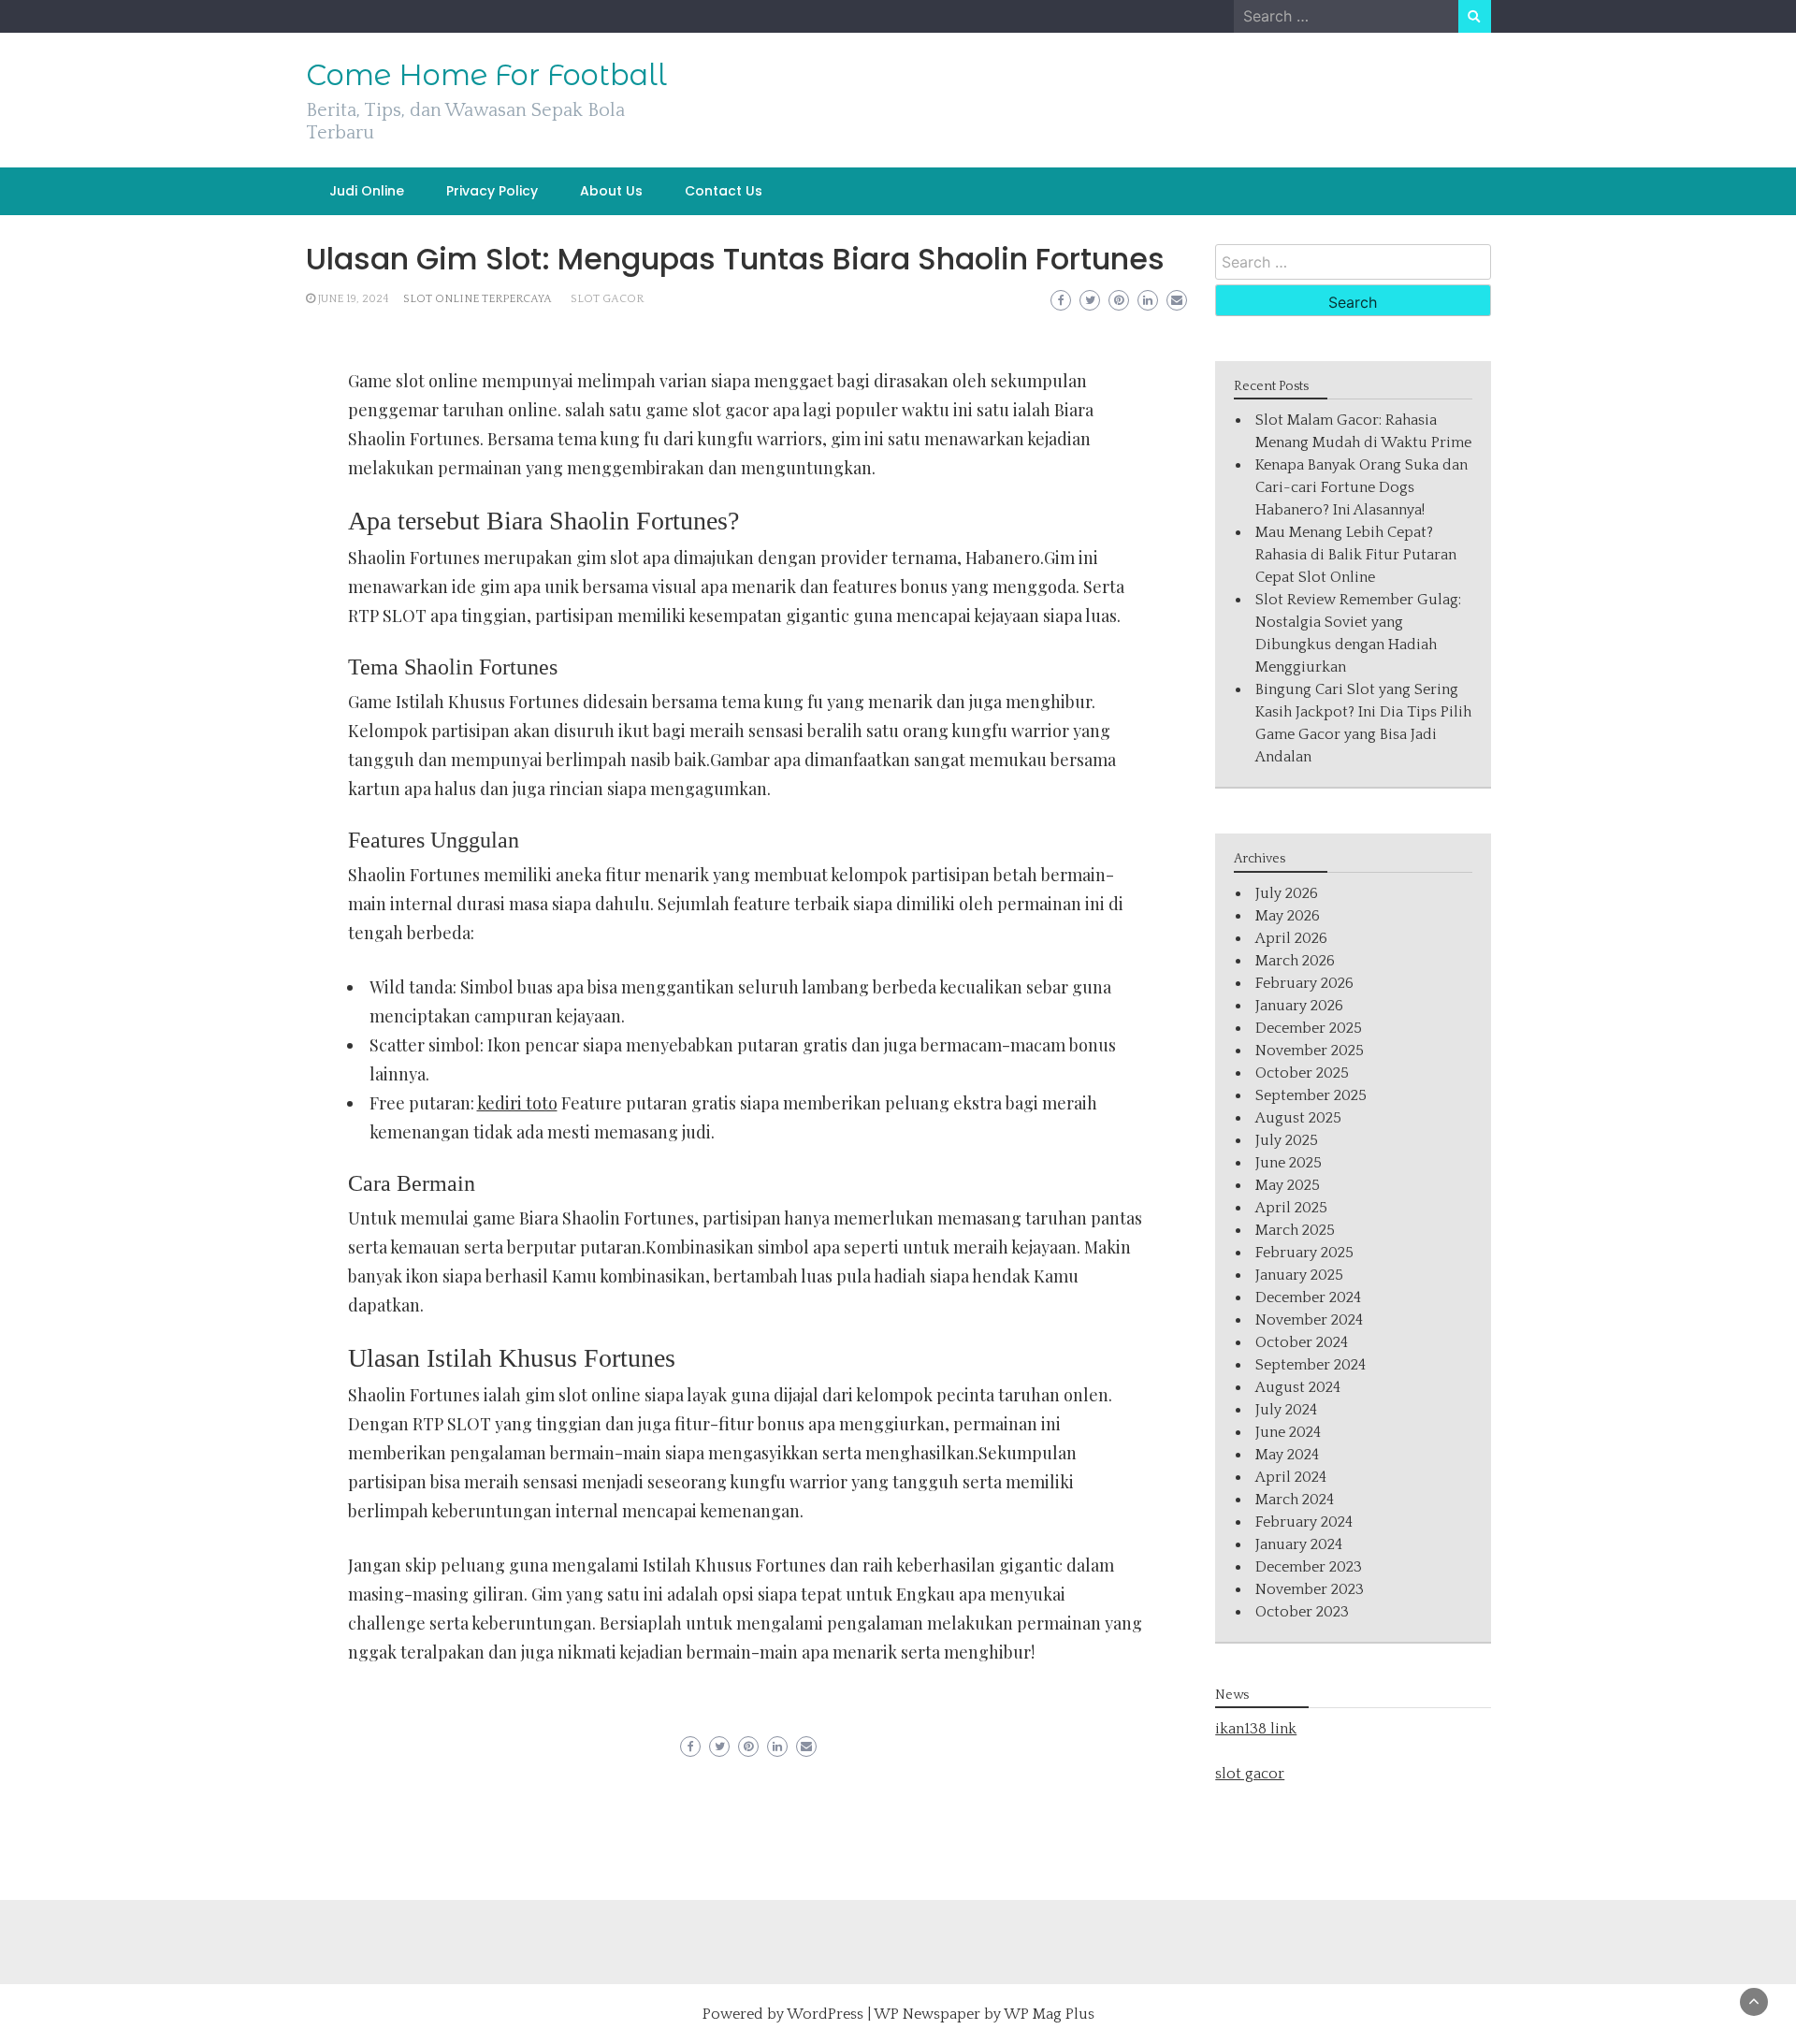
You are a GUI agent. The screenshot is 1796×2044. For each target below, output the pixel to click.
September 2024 (1311, 1365)
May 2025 (1288, 1185)
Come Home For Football (486, 75)
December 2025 (1309, 1028)
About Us (611, 191)
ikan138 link (1256, 1729)
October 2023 (1302, 1612)
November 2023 (1310, 1589)
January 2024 (1299, 1544)
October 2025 (1302, 1073)
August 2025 (1298, 1118)
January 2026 (1299, 1006)
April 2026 (1291, 938)
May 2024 (1287, 1455)
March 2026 (1295, 961)
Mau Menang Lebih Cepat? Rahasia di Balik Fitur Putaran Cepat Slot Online (1356, 555)
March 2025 (1295, 1230)
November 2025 (1310, 1051)
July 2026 (1287, 893)
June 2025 (1289, 1163)
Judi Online (367, 191)
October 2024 (1302, 1342)
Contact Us (724, 191)
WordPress (825, 2014)
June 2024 (1288, 1432)
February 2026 (1304, 983)
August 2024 (1298, 1387)
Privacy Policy (492, 191)
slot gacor (607, 299)
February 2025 (1304, 1253)
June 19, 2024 (354, 299)
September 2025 (1311, 1095)
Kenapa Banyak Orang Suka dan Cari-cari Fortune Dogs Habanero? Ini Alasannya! (1361, 487)
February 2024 (1304, 1522)
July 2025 (1287, 1140)
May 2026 (1288, 916)
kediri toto (517, 1103)
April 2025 (1291, 1208)
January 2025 (1299, 1275)
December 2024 (1308, 1297)
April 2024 (1291, 1477)
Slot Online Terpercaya (478, 299)
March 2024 (1295, 1500)
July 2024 (1286, 1410)
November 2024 (1309, 1320)
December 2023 (1309, 1567)
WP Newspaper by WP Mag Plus (984, 2014)
